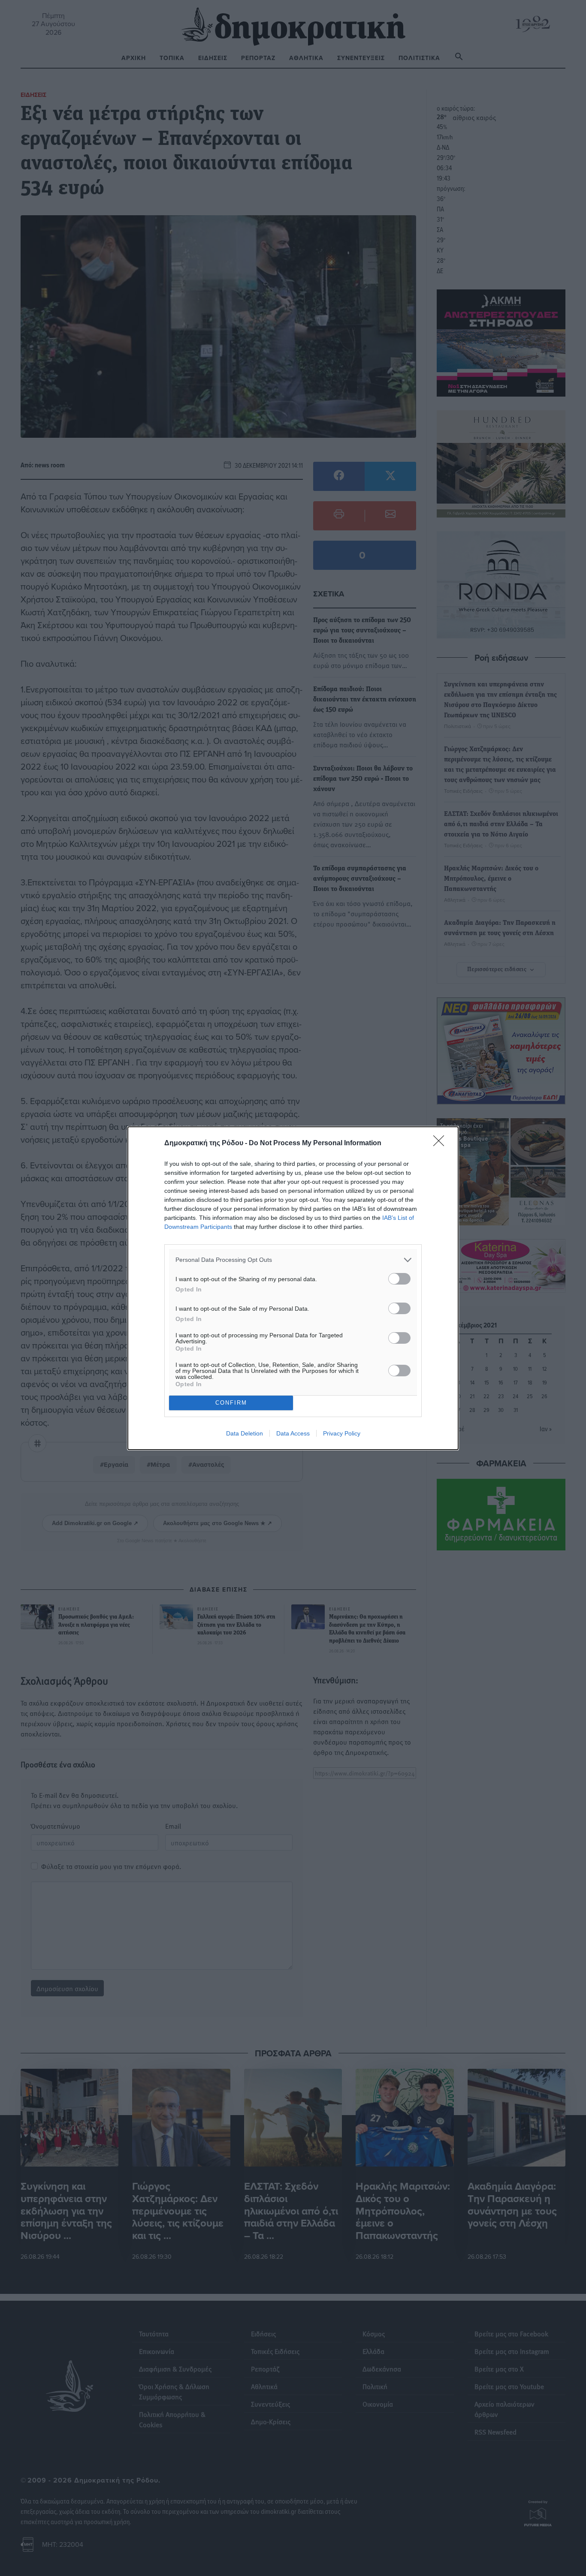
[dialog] (293, 1288)
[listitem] (293, 1260)
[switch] (399, 1279)
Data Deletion (245, 1433)
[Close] (441, 1144)
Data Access (293, 1433)
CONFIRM (231, 1403)
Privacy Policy (342, 1433)
